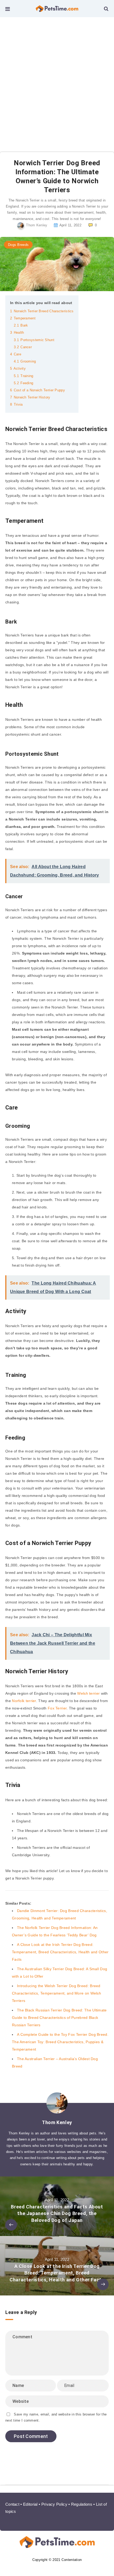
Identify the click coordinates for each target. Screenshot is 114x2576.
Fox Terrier (57, 1708)
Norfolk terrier (24, 1701)
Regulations (82, 2504)
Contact (12, 2504)
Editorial (30, 2504)
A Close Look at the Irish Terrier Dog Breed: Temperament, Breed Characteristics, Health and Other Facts (60, 1952)
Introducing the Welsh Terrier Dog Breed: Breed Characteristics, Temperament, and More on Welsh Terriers (56, 1993)
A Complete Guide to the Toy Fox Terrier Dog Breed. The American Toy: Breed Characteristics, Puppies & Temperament (60, 2042)
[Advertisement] (57, 77)
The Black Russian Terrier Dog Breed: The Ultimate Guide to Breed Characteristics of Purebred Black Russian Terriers (59, 2018)
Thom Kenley (57, 2122)
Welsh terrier (88, 1693)
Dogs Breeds (18, 245)
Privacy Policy (54, 2504)
